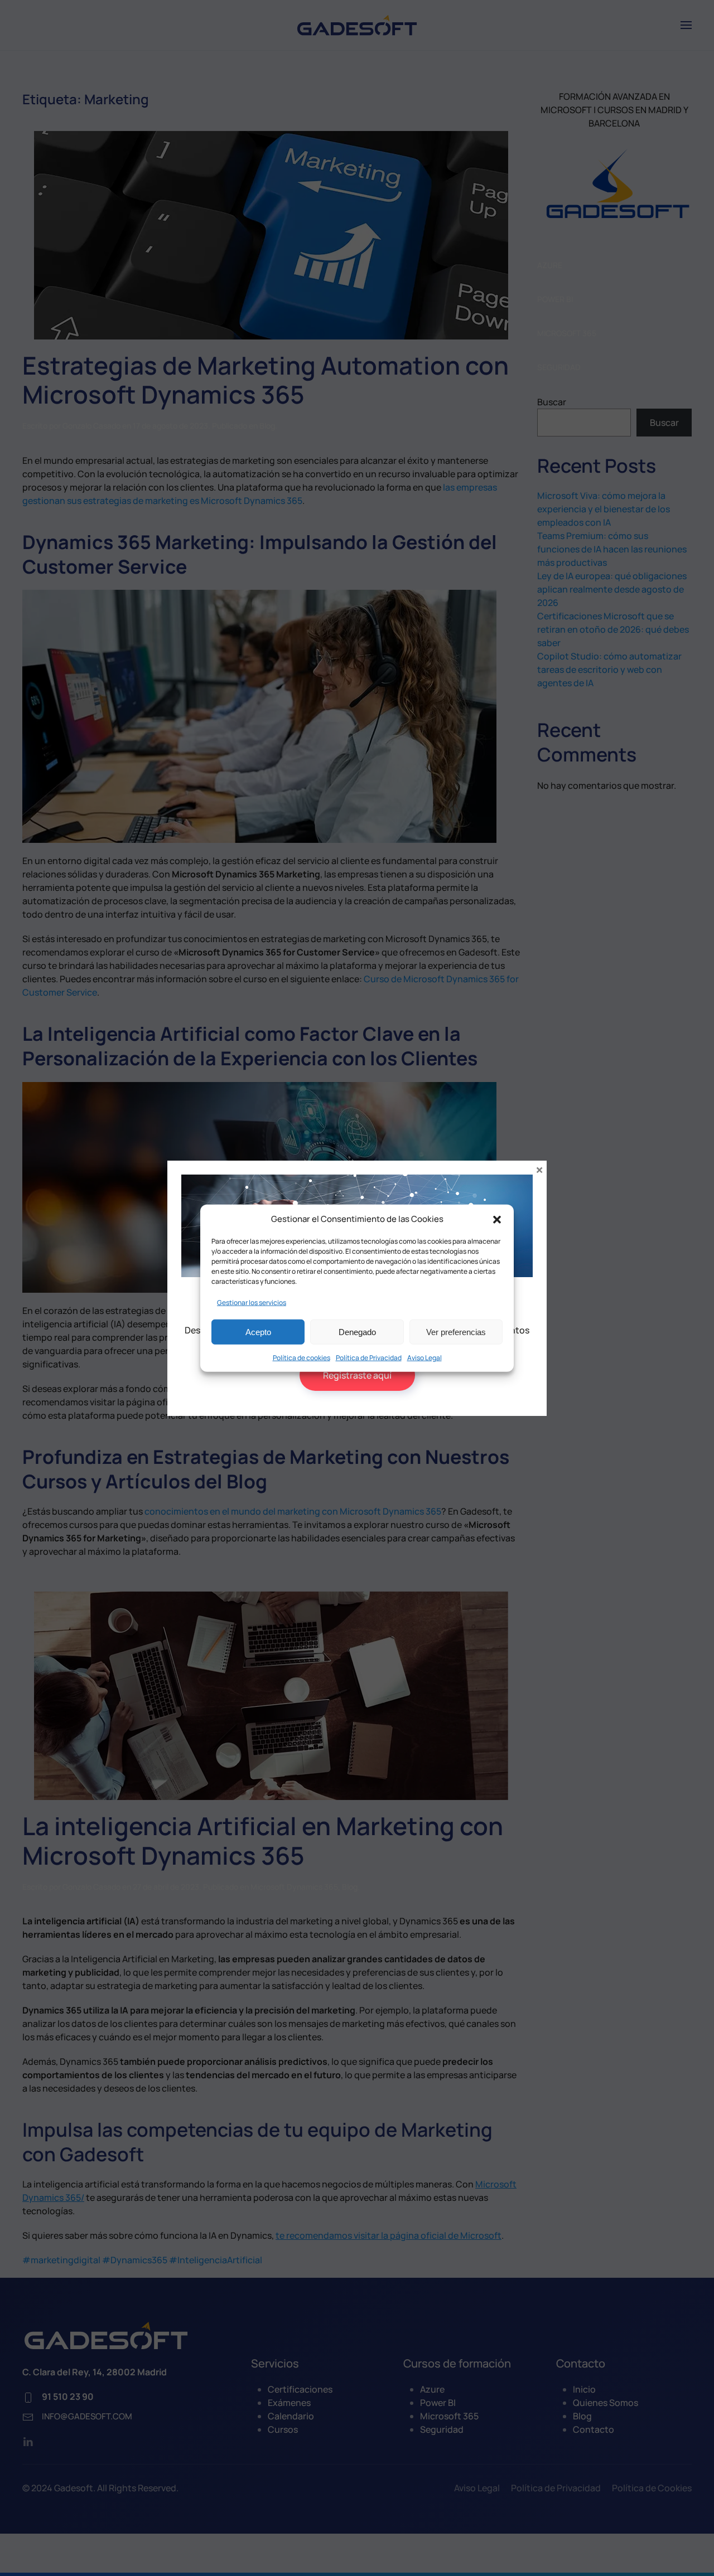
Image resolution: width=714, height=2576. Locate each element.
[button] (497, 1219)
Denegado (357, 1331)
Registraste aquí (357, 1375)
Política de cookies (301, 1358)
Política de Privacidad (369, 1358)
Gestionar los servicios (252, 1302)
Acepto (258, 1331)
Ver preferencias (456, 1331)
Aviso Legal (424, 1358)
